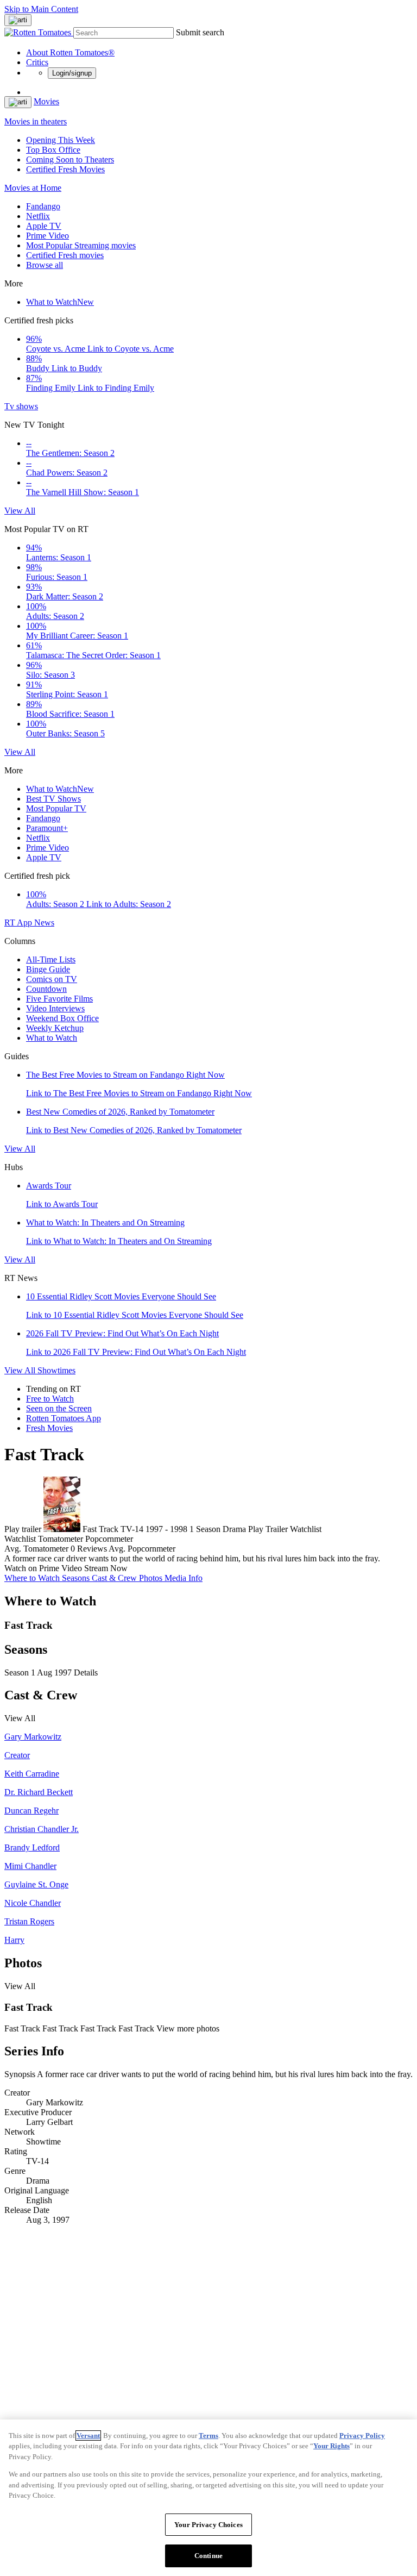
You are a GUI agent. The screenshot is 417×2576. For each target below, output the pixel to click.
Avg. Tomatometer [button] (36, 1549)
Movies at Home (33, 188)
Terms (208, 2436)
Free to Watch (50, 1399)
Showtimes (56, 1370)
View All (20, 511)
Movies (46, 101)
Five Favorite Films (59, 999)
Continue (208, 2556)
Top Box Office (53, 150)
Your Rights (331, 2446)
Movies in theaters (36, 121)
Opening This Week (61, 140)
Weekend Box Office (62, 1018)
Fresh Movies (49, 1428)
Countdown (46, 989)
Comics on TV (52, 979)
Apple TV (44, 226)
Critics (37, 62)
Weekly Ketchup (55, 1028)
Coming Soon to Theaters (70, 160)
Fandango (43, 206)
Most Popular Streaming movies (81, 245)
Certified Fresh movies (65, 255)
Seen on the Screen (59, 1408)
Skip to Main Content (41, 9)
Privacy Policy (362, 2436)
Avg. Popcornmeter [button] (142, 1549)
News (44, 923)
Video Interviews (55, 1008)
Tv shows (21, 406)
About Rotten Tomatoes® (70, 52)
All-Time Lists (51, 959)
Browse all (45, 265)
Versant (88, 2436)
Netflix (38, 216)
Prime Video (48, 236)
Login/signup (72, 73)
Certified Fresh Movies (65, 169)
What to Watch (60, 302)
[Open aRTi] (18, 20)
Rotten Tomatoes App (64, 1418)
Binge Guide (48, 969)
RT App (19, 923)
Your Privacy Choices (208, 2525)
